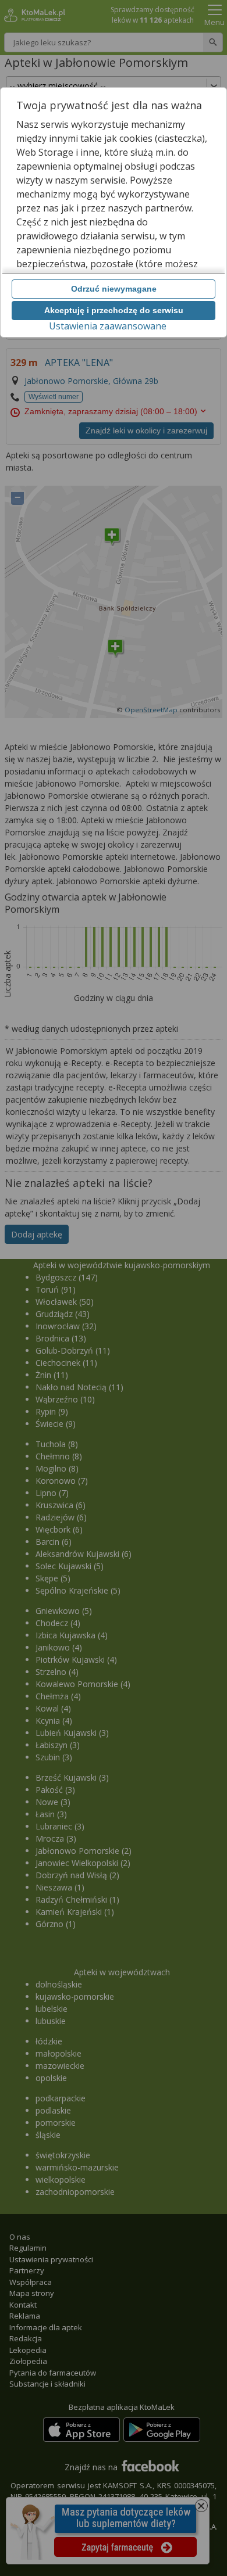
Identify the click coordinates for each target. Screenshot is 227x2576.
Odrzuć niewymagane (114, 289)
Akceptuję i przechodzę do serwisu (114, 310)
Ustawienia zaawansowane (108, 326)
